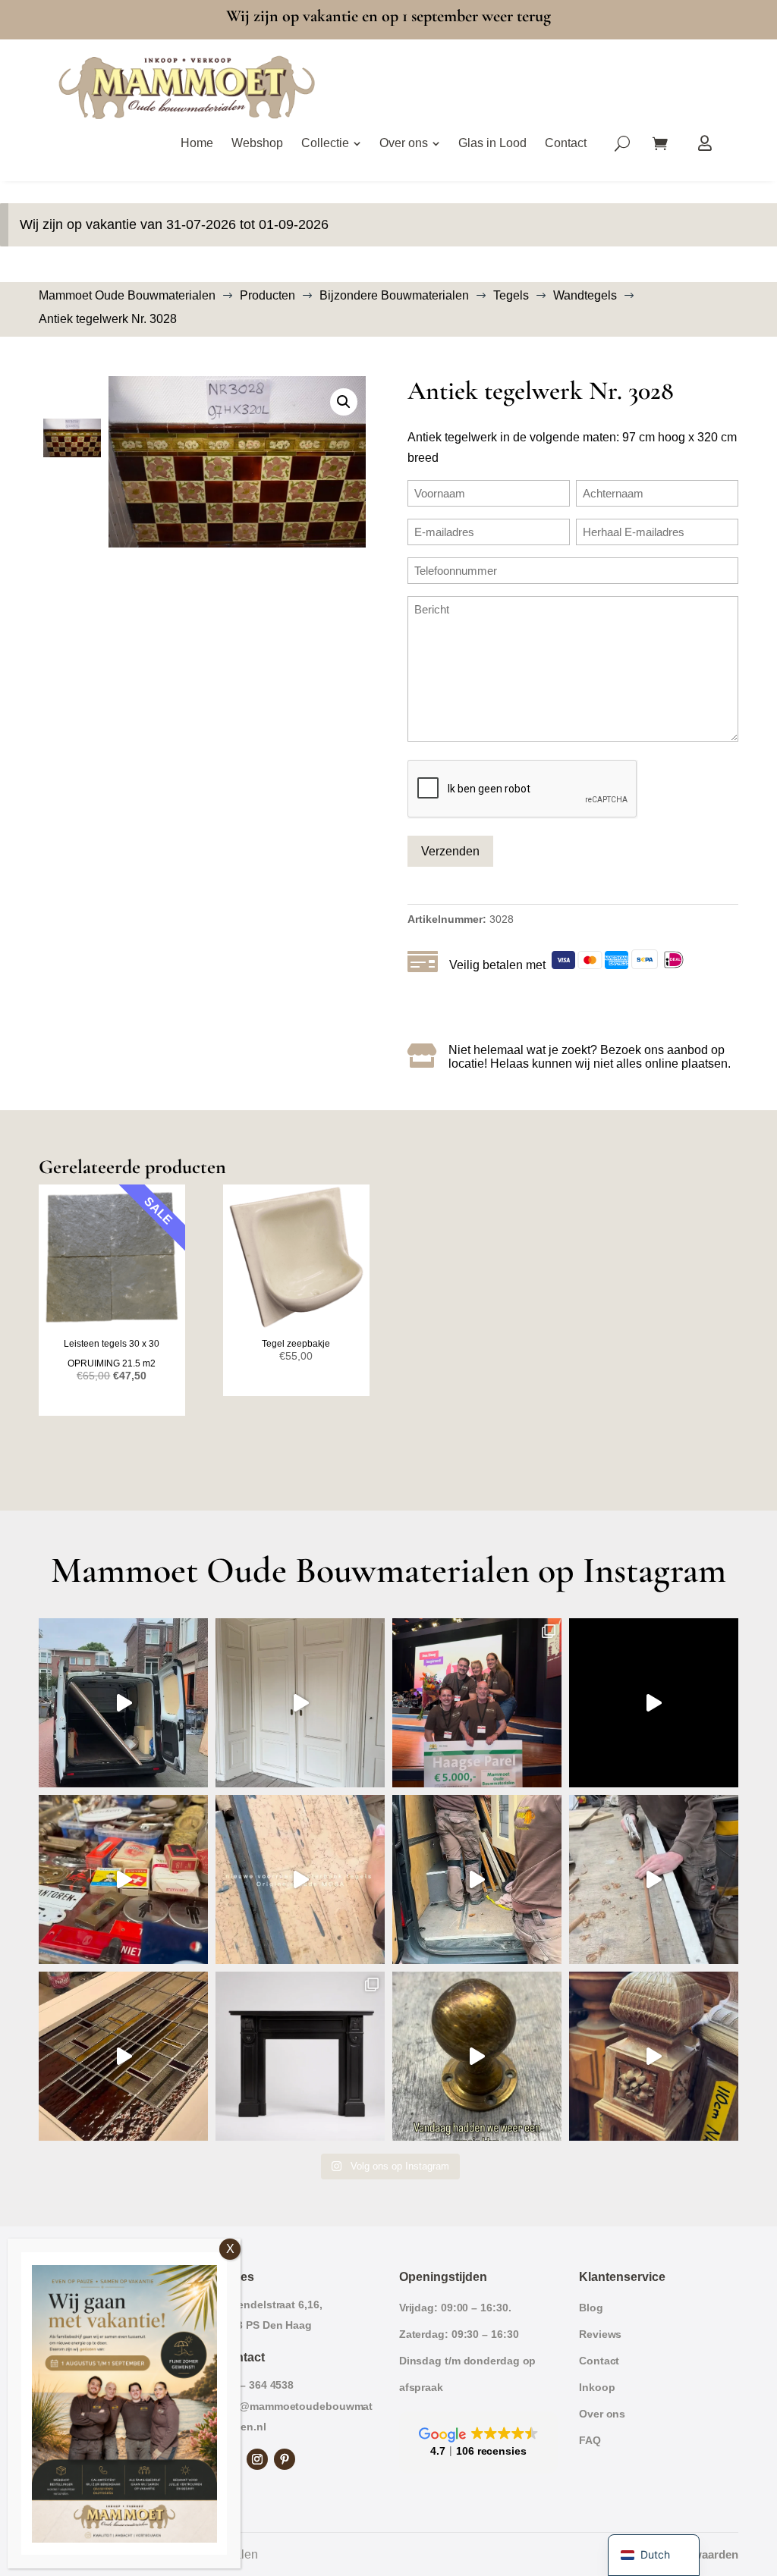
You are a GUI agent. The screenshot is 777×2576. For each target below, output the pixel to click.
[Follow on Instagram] (257, 2459)
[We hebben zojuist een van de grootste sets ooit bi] (477, 1879)
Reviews (600, 2334)
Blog (591, 2308)
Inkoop (597, 2387)
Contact (599, 2361)
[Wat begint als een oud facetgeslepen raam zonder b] (654, 1879)
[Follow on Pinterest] (285, 2459)
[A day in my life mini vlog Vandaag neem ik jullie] (123, 1879)
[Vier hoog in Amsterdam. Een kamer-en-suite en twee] (300, 1703)
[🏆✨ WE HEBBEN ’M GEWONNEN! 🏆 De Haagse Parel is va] (477, 1703)
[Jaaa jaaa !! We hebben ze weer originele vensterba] (300, 1879)
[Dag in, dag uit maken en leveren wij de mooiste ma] (123, 1703)
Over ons (602, 2414)
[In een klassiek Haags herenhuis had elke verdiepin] (300, 2056)
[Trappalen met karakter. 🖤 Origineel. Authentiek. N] (654, 2056)
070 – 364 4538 (257, 2385)
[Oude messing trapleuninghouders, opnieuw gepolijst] (477, 2056)
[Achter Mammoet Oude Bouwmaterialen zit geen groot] (123, 2056)
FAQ (590, 2440)
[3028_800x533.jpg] (237, 462)
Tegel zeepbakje (296, 1344)
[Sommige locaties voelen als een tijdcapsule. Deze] (654, 1703)
